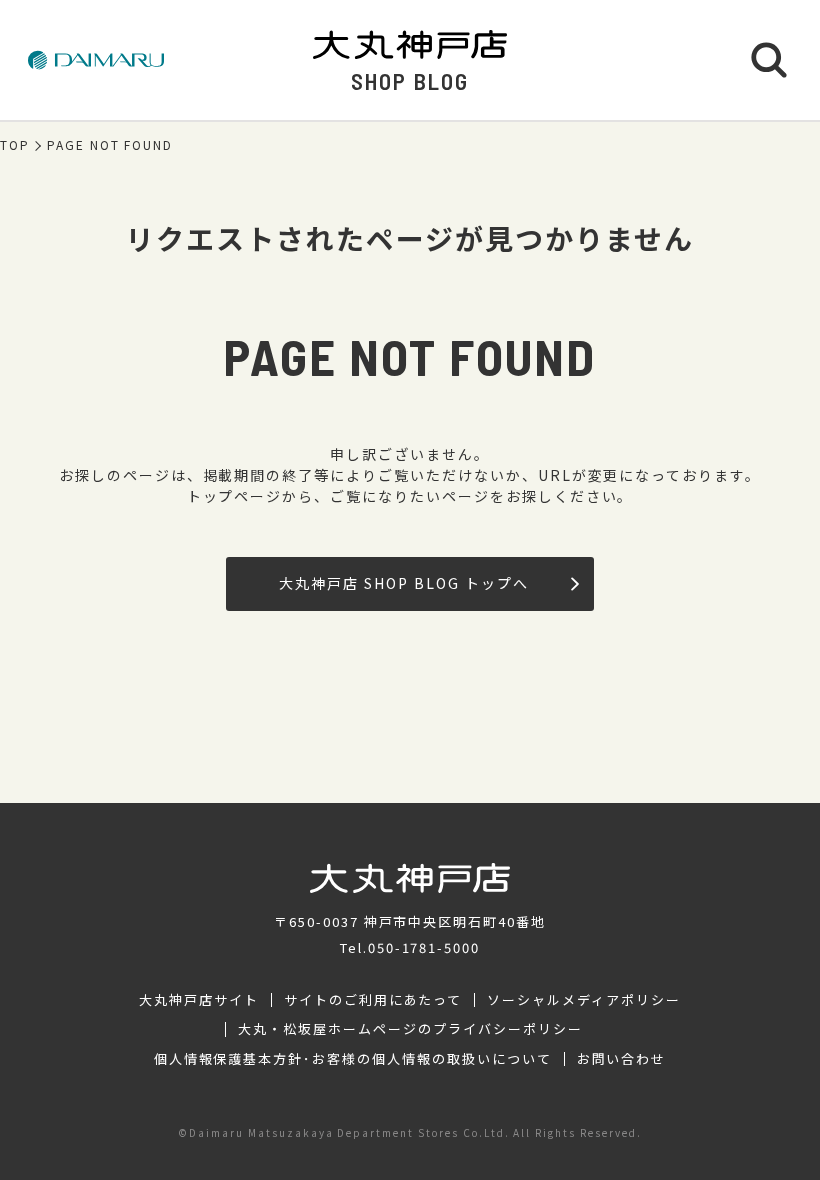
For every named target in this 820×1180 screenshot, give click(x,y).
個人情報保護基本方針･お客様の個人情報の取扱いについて (353, 1059)
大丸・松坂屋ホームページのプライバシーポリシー (410, 1029)
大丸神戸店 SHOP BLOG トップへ (403, 583)
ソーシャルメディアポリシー (583, 1000)
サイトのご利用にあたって (373, 1000)
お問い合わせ (622, 1059)
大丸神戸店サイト (199, 1000)
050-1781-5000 (424, 947)
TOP (15, 145)
